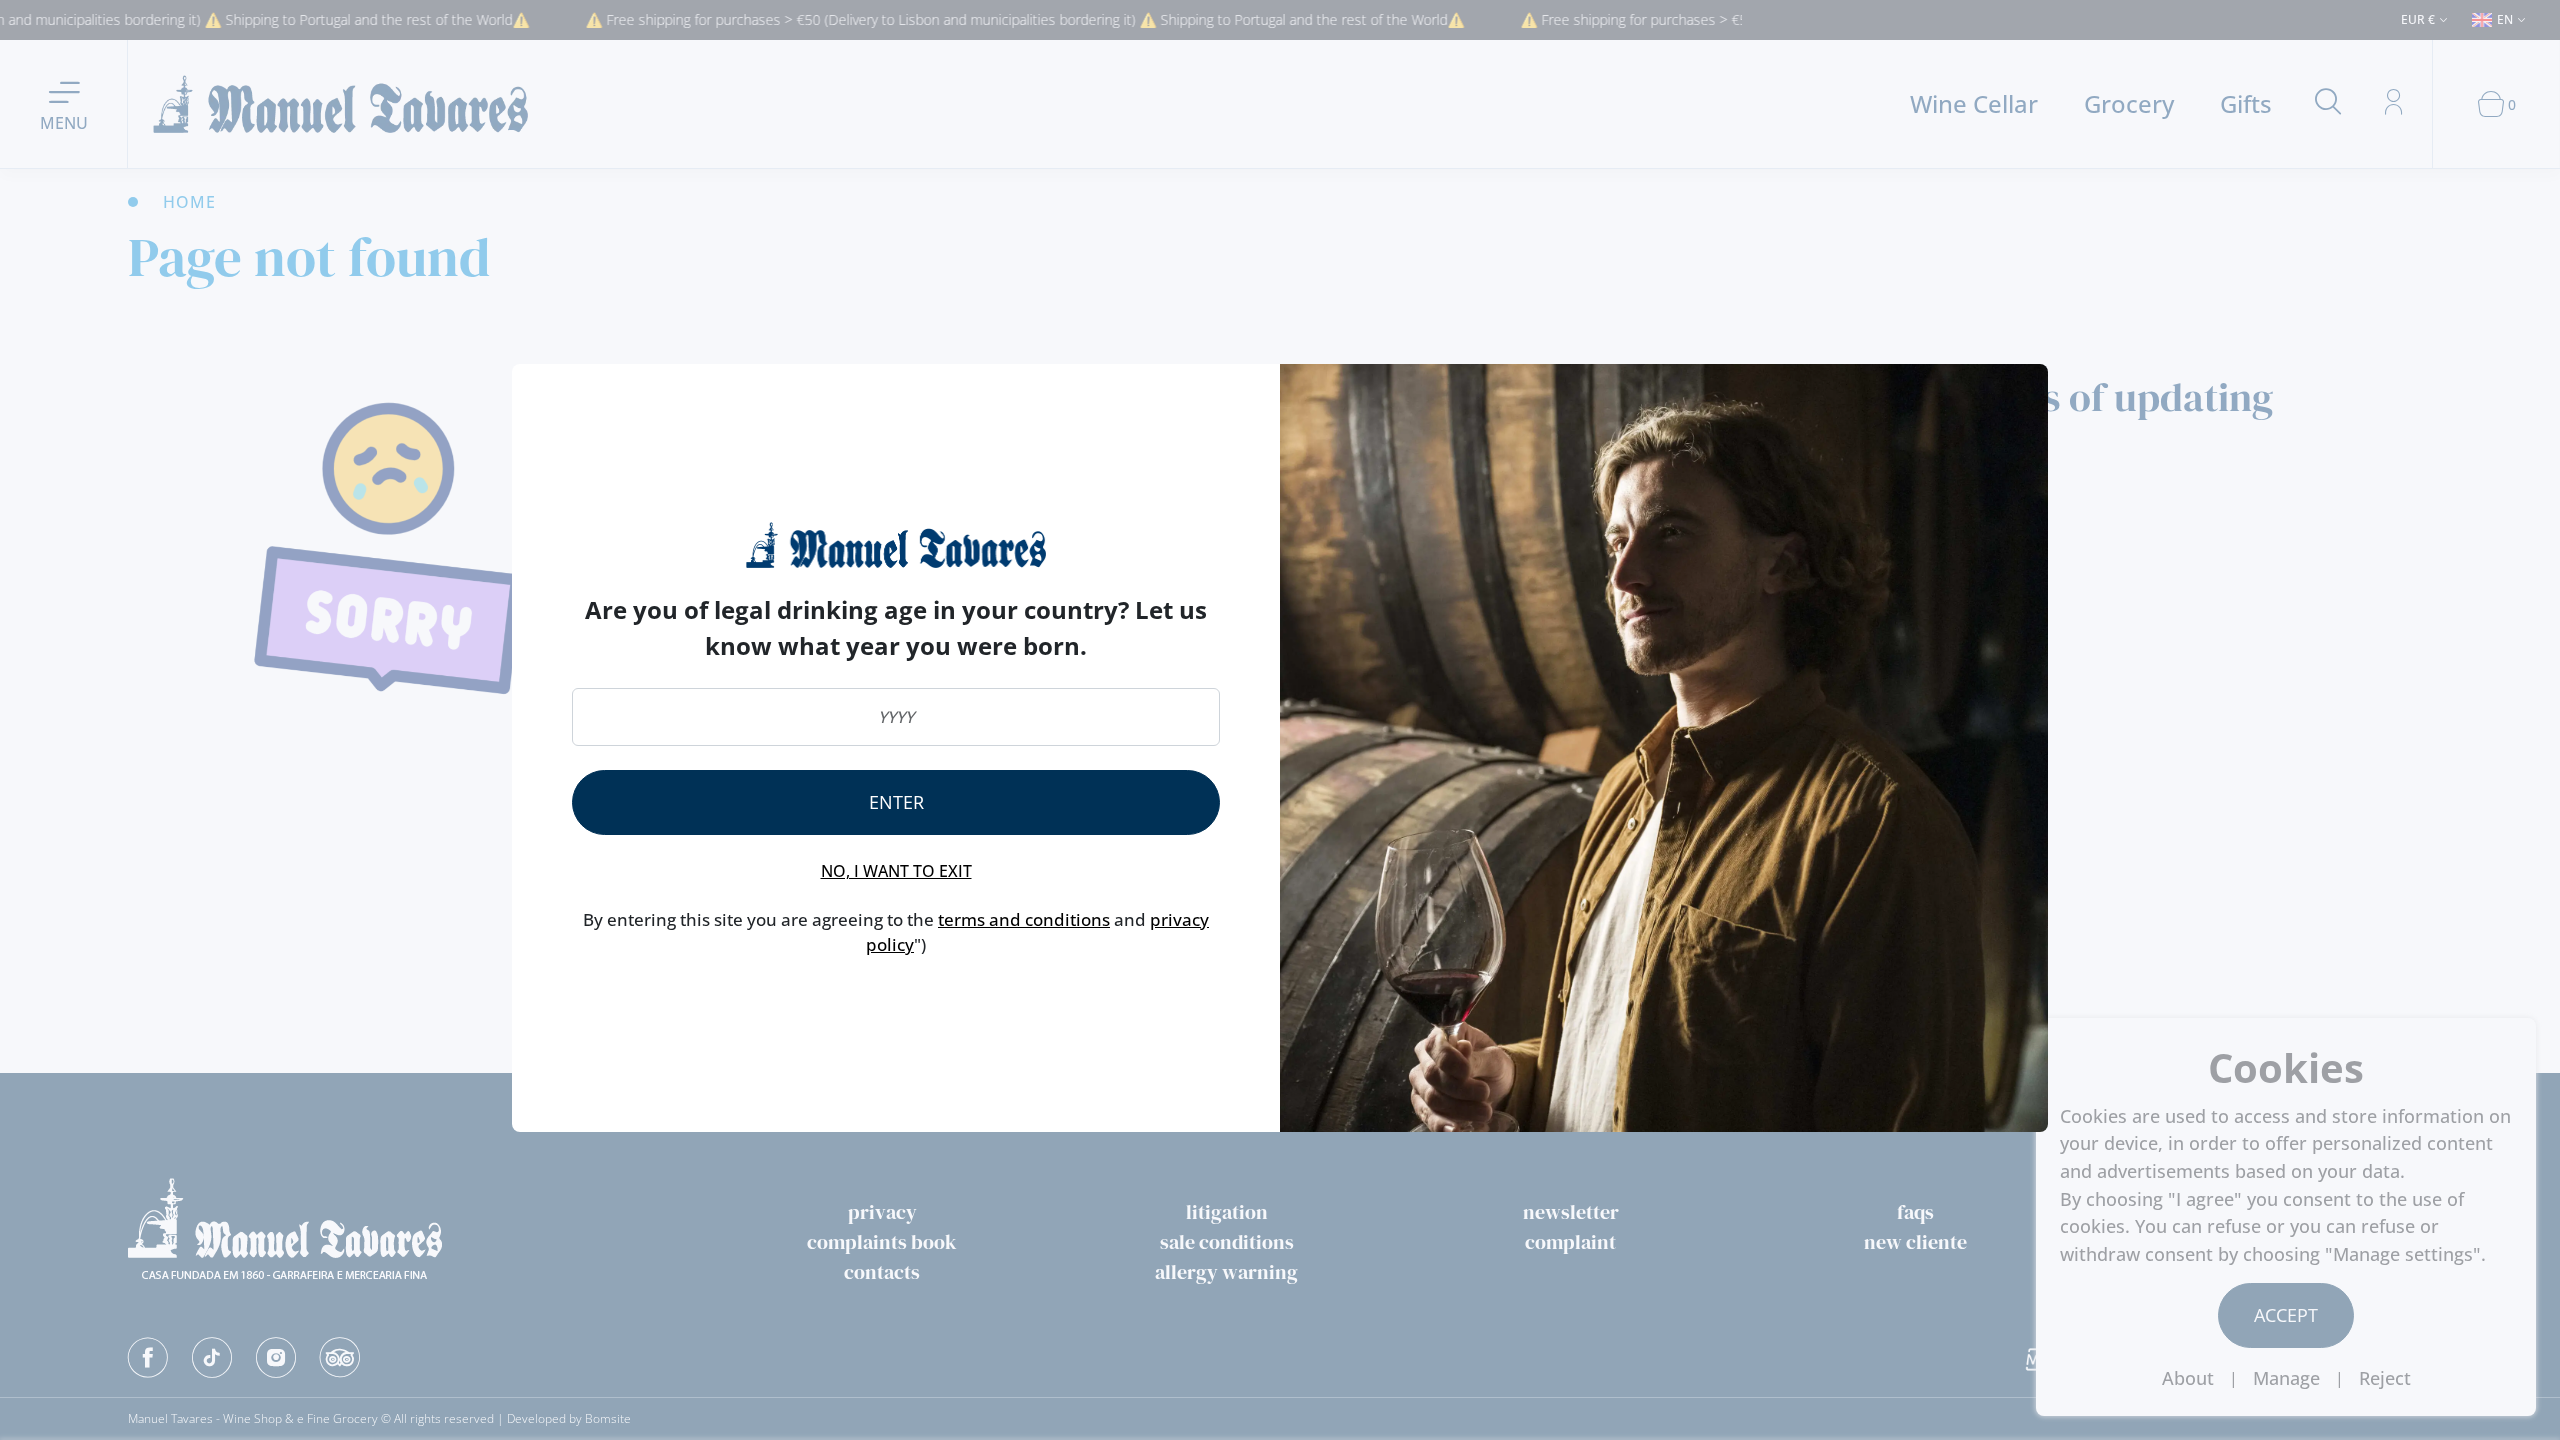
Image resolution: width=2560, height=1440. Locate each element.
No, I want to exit (896, 871)
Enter (896, 802)
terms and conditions (1024, 919)
